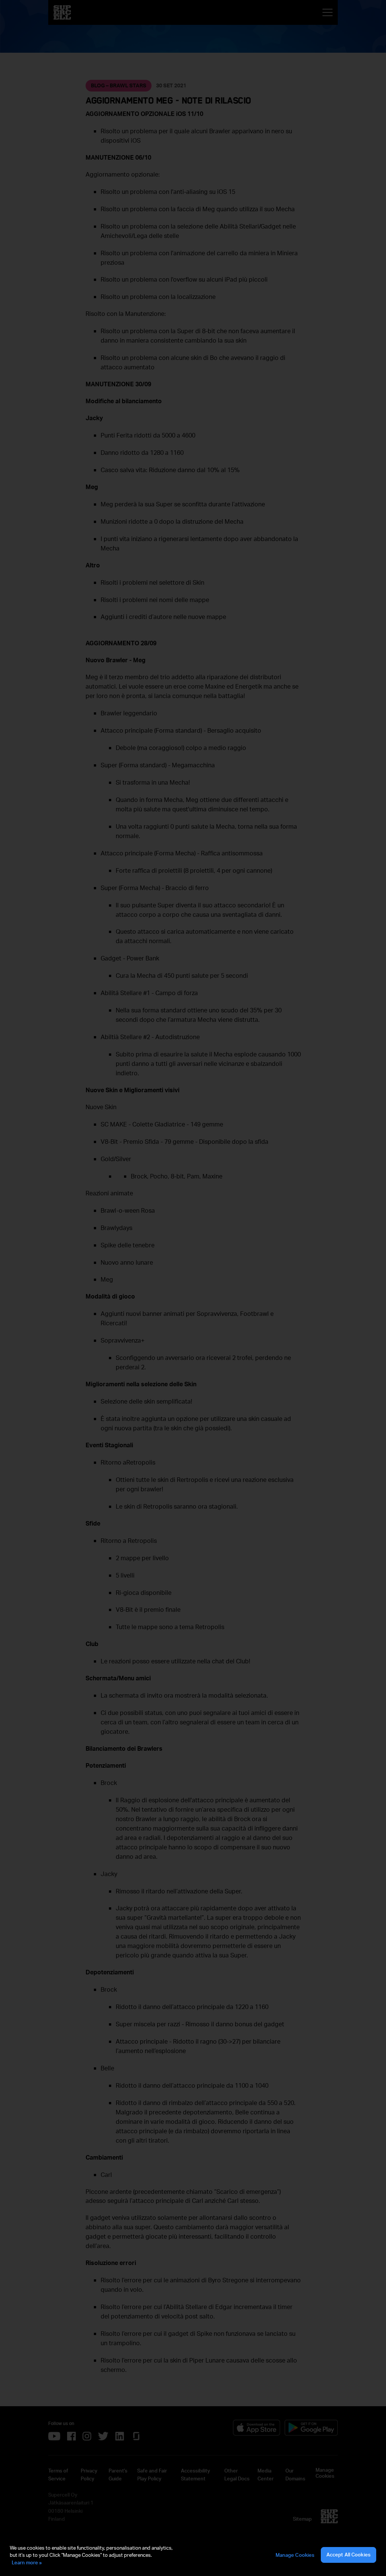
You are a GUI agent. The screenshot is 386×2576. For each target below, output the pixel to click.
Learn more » (27, 2562)
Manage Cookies (295, 2555)
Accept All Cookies (348, 2555)
